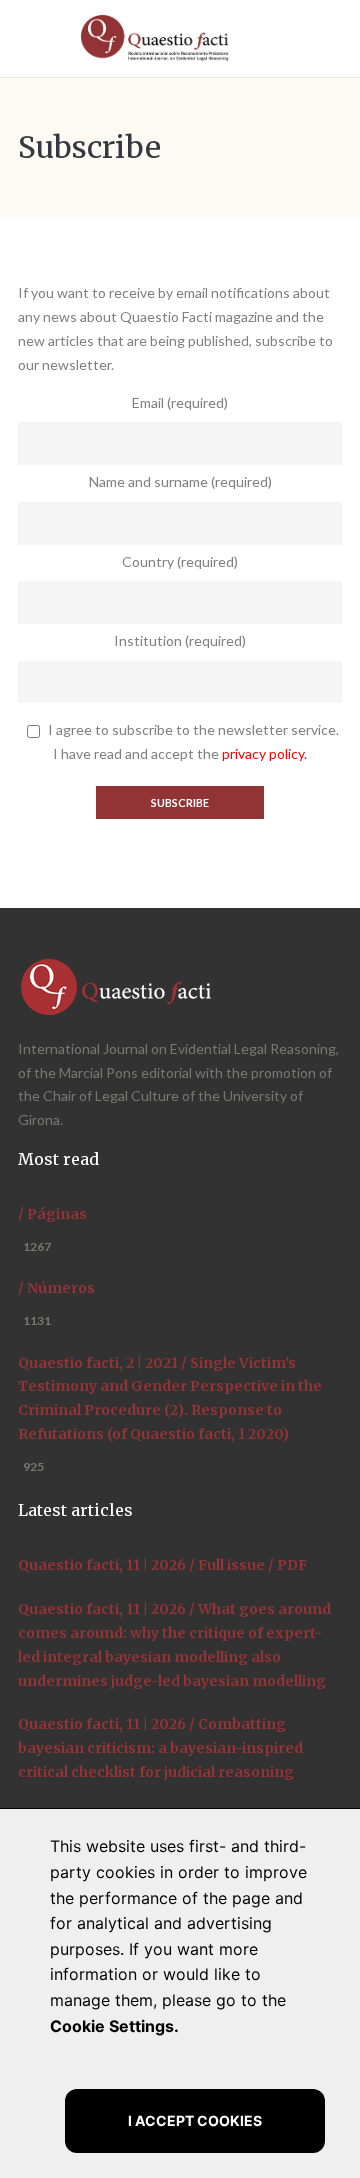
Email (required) (180, 402)
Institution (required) (180, 640)
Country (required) (180, 561)
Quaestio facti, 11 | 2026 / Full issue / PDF (162, 1565)
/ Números (56, 1288)
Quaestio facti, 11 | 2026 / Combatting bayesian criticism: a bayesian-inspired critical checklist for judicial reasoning (160, 1748)
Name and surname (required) (180, 481)
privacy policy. (264, 753)
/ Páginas (52, 1214)
